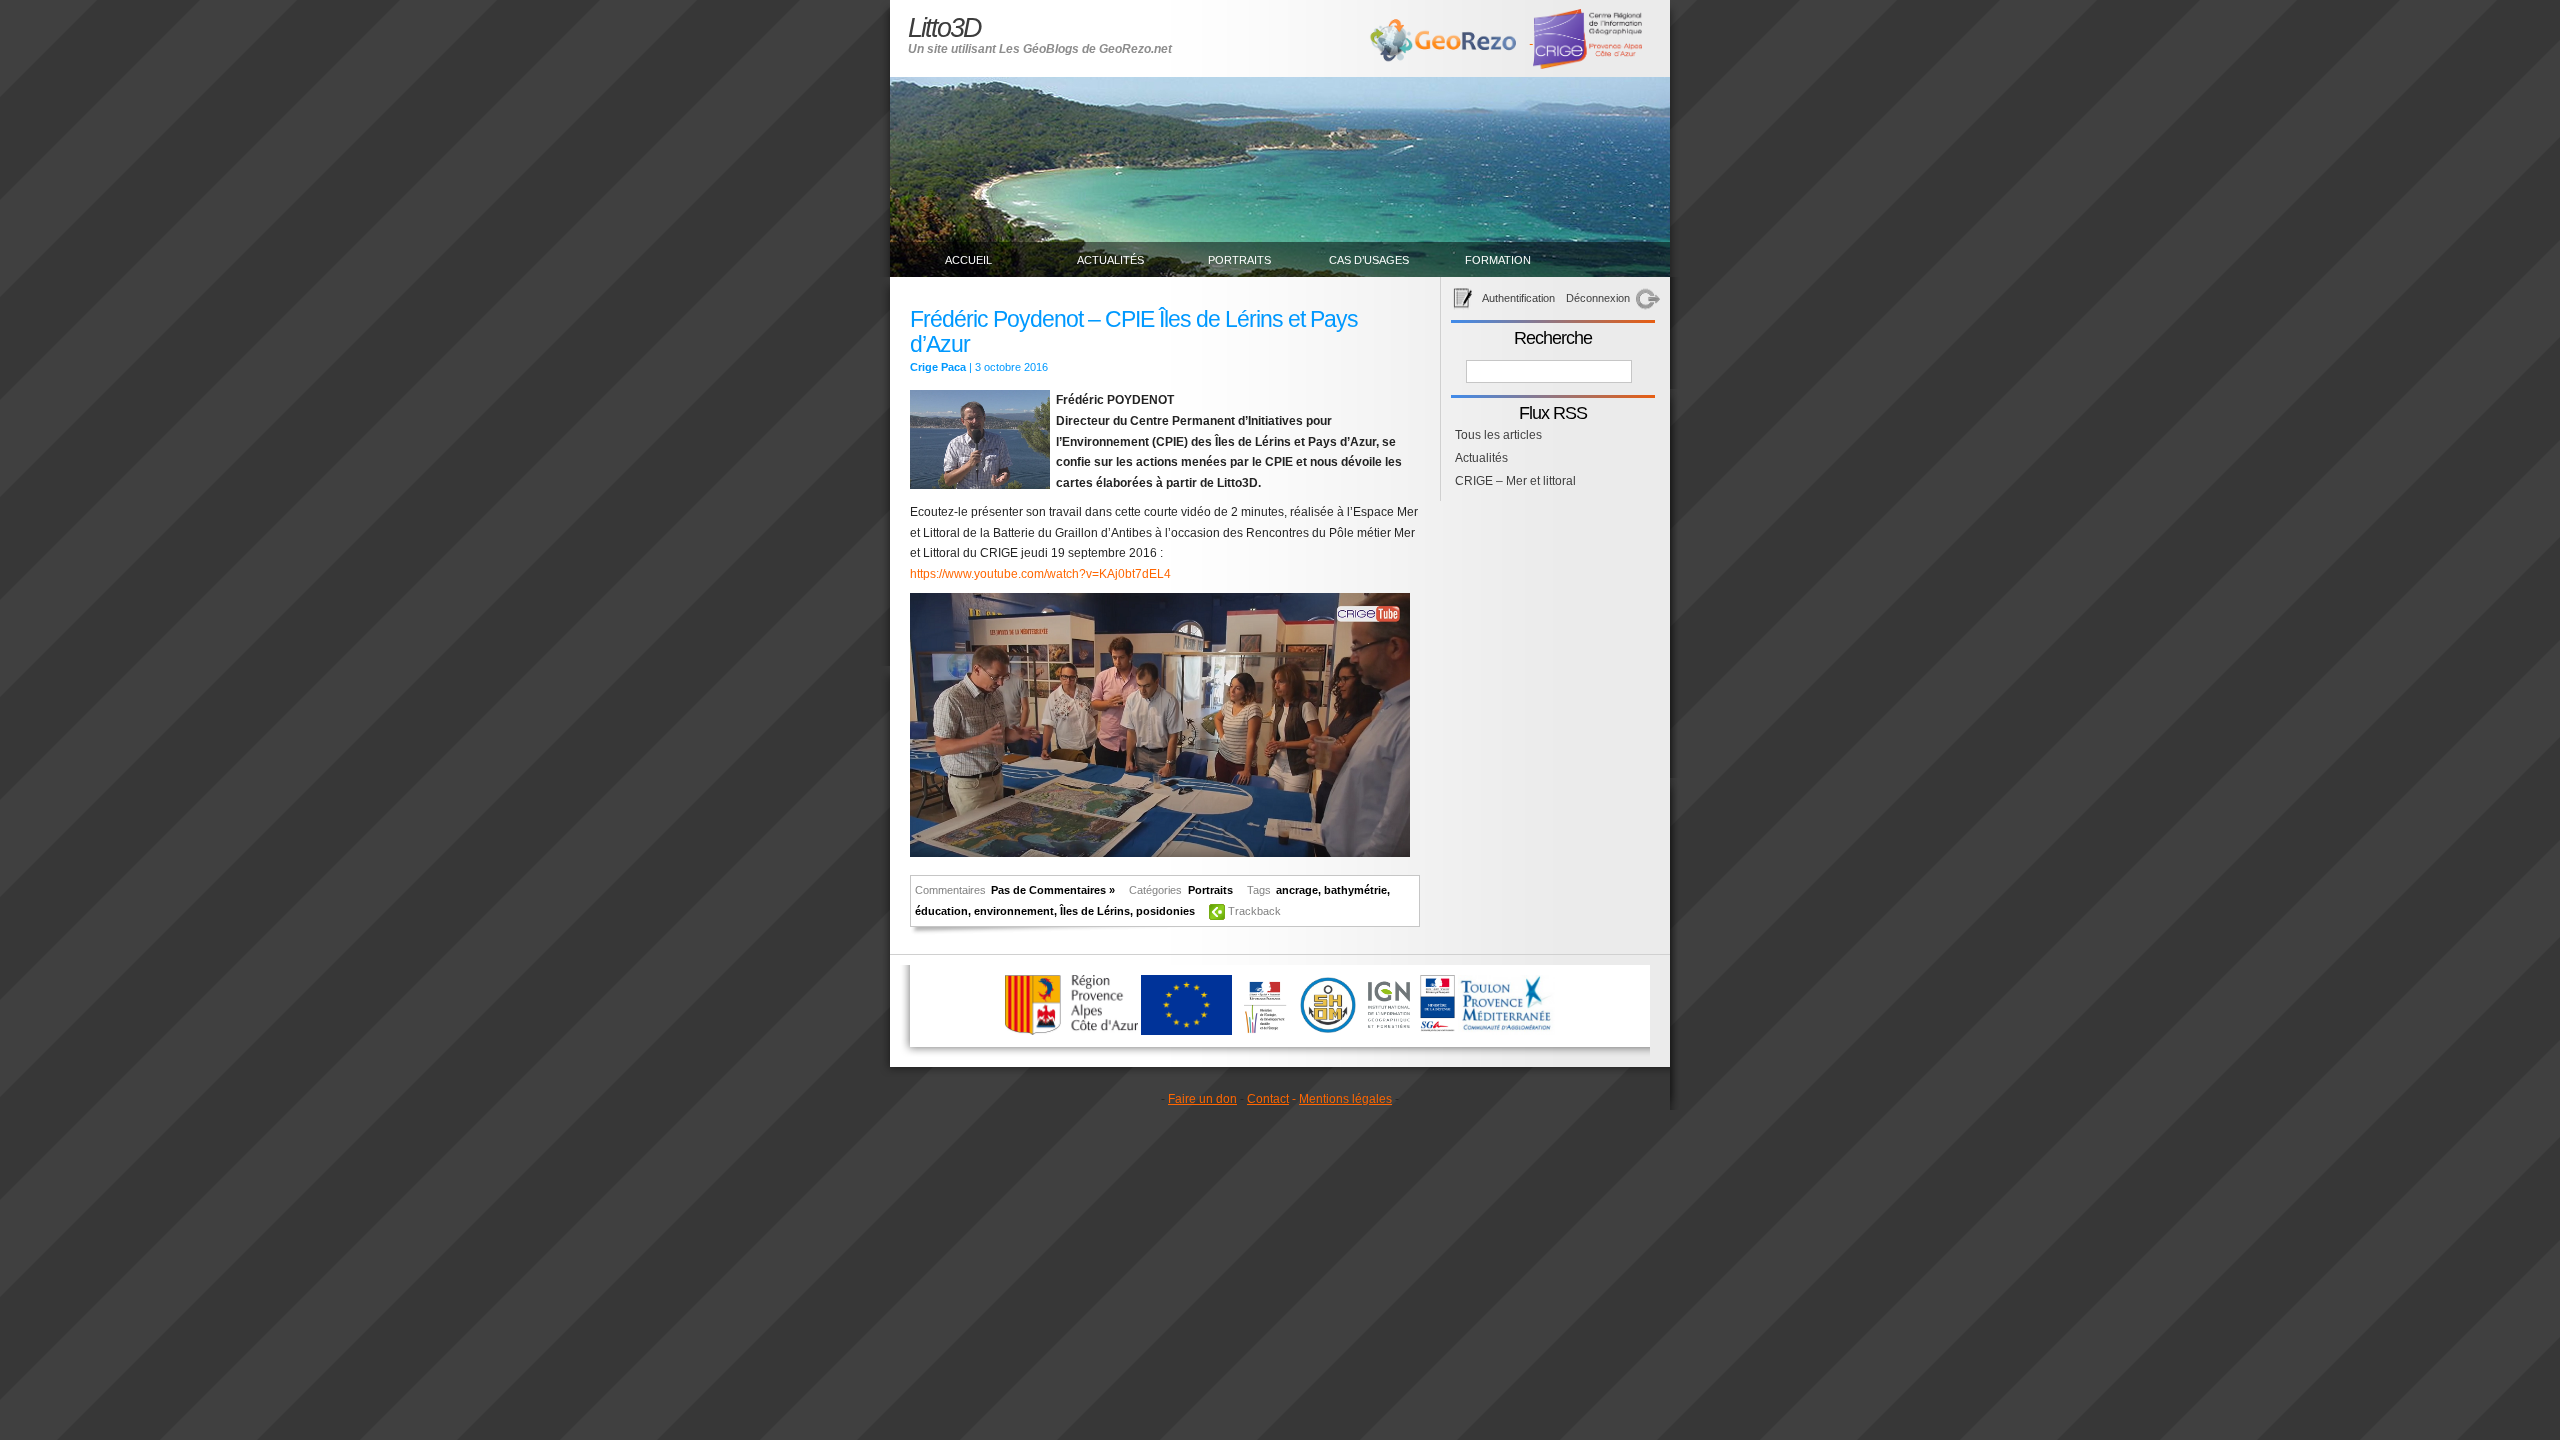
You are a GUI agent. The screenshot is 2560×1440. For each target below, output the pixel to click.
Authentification (1518, 298)
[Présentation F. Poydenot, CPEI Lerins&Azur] (1160, 853)
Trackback (1254, 911)
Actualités (1110, 260)
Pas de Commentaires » (1053, 890)
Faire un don (1202, 1099)
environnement (1014, 911)
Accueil (968, 260)
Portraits (1239, 260)
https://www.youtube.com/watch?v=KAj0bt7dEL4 (1040, 574)
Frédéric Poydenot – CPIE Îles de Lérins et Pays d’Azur (1134, 331)
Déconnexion (1598, 298)
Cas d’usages (1369, 260)
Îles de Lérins (1095, 911)
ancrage (1297, 890)
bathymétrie (1355, 890)
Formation (1498, 260)
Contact (1268, 1099)
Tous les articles (1498, 435)
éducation (941, 911)
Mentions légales (1345, 1099)
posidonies (1165, 911)
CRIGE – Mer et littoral (1515, 481)
